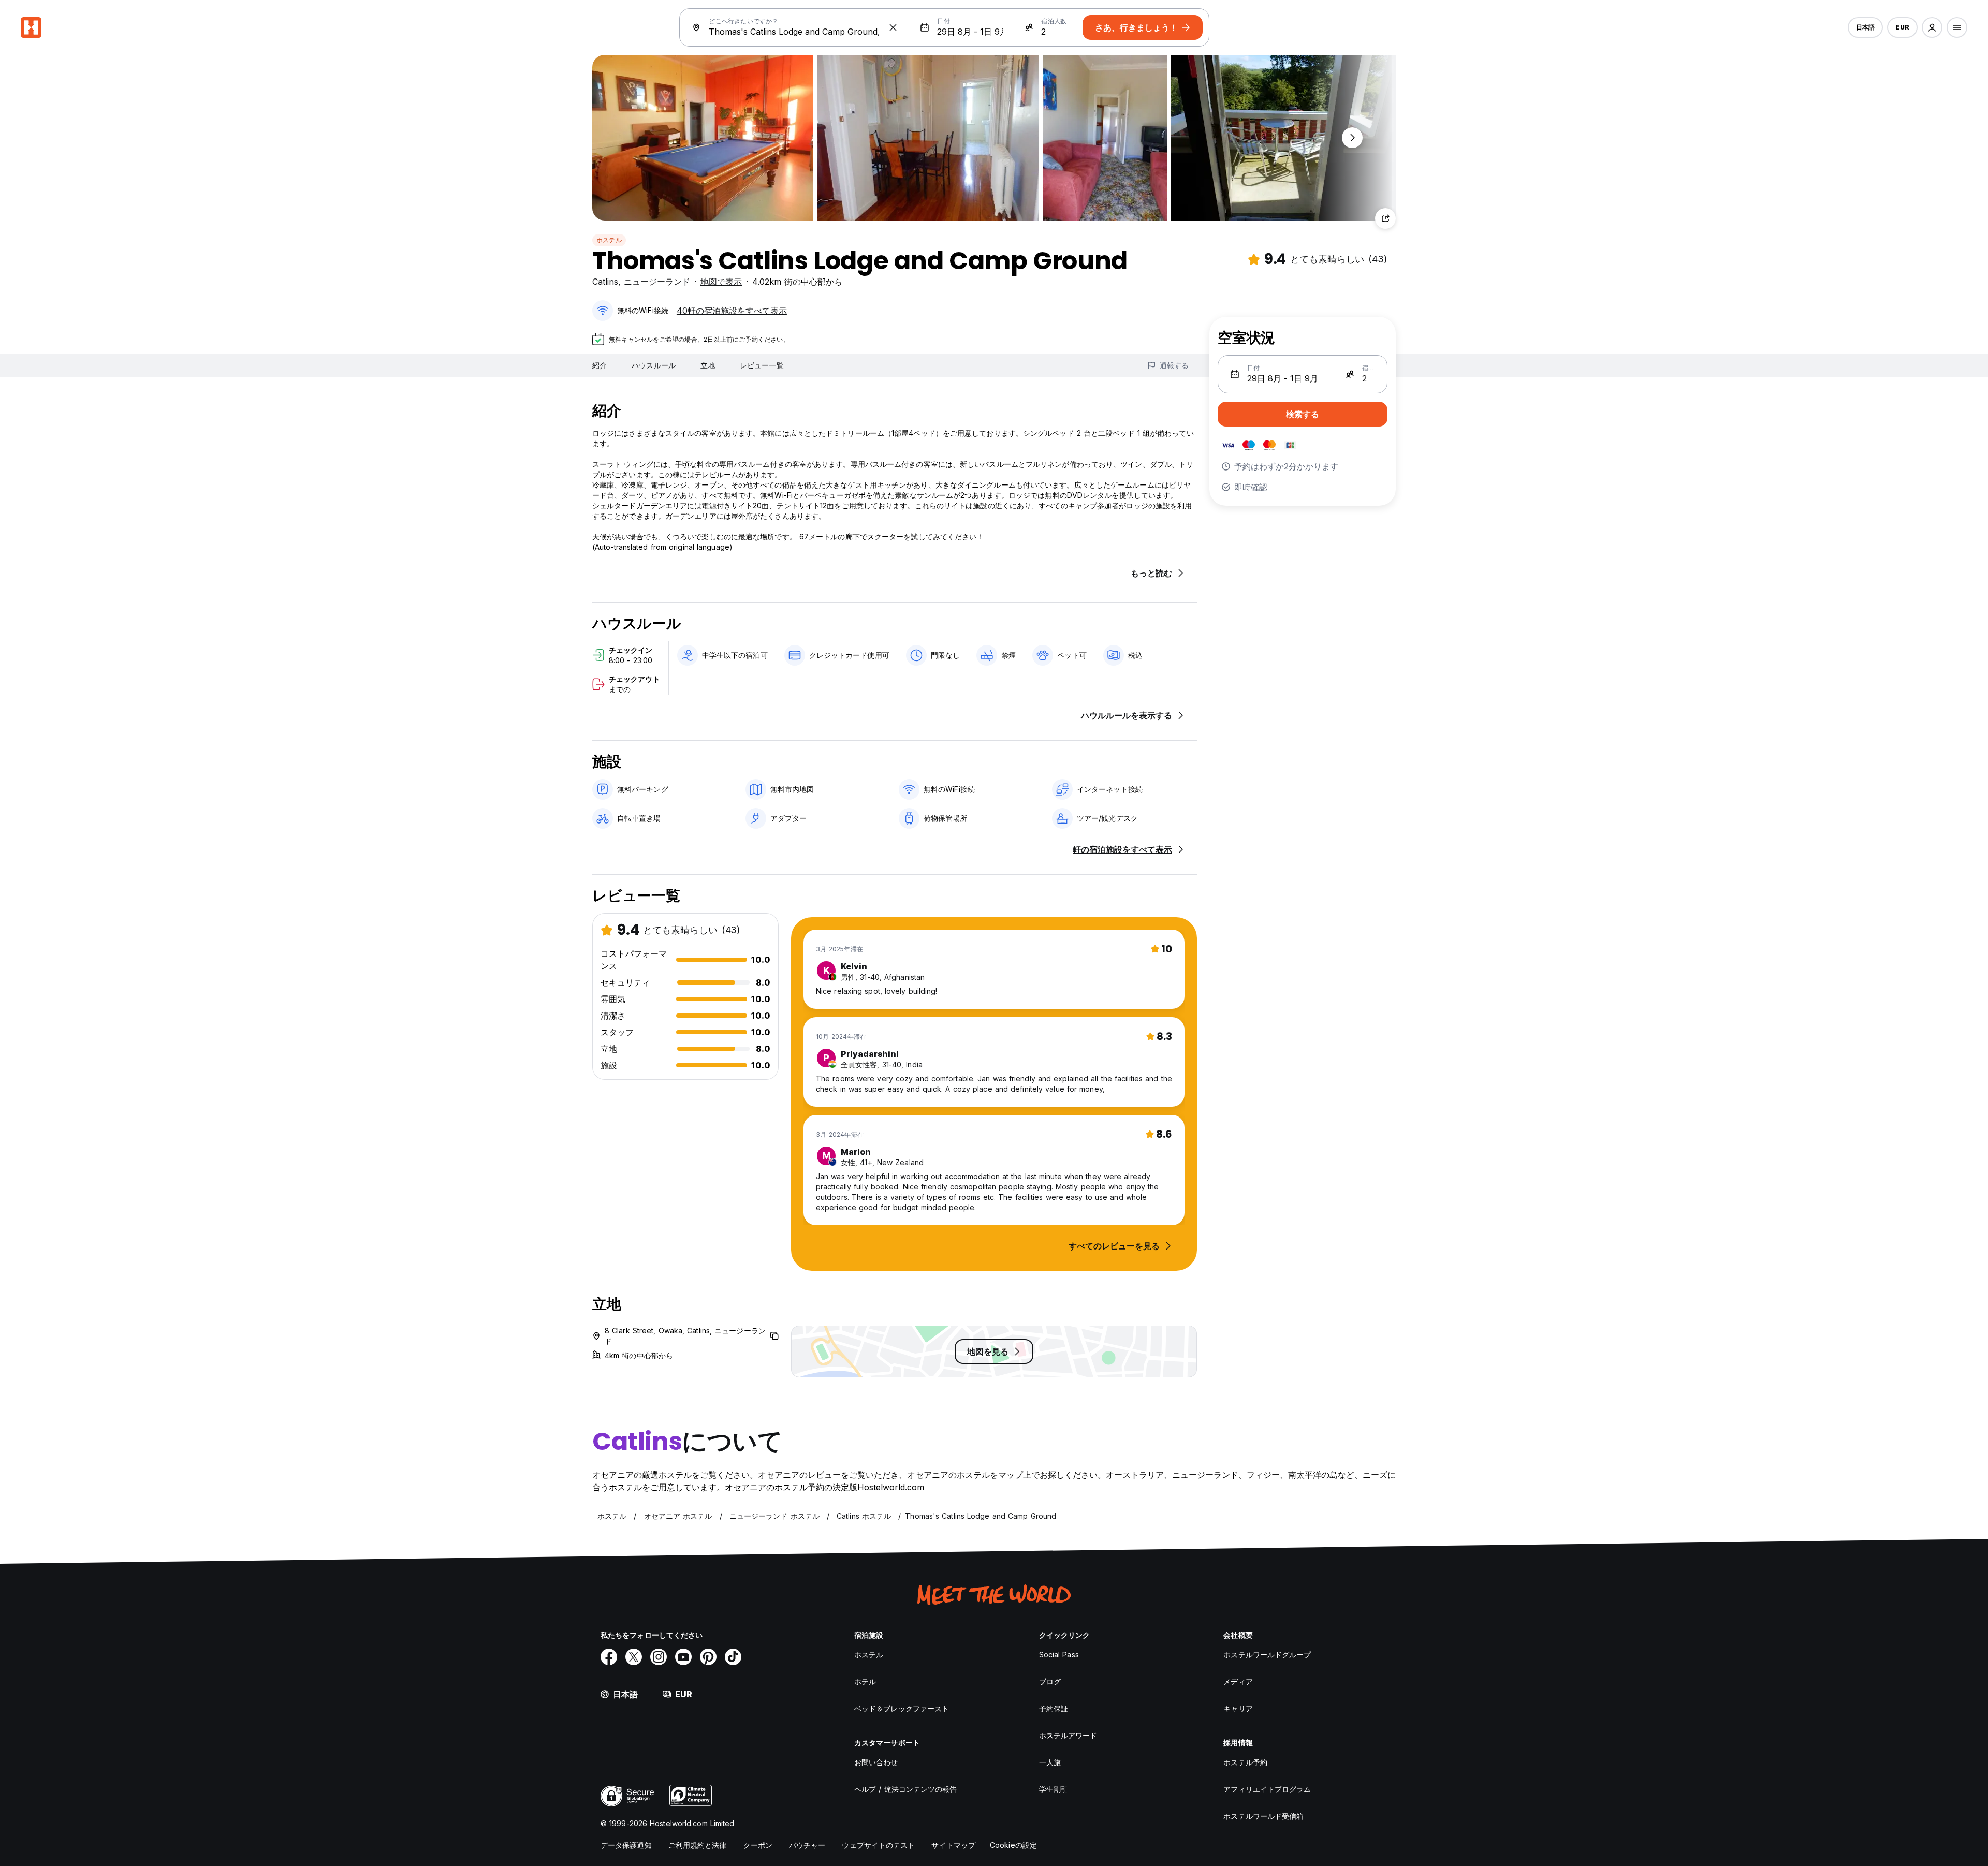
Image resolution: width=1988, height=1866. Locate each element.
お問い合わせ (876, 1762)
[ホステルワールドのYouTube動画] (683, 1657)
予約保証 (1054, 1708)
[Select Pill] (1932, 27)
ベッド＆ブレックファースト (902, 1708)
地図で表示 (721, 282)
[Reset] (893, 27)
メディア (1238, 1681)
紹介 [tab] (600, 365)
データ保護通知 (626, 1845)
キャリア (1238, 1708)
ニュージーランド (657, 282)
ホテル (865, 1681)
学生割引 (1054, 1789)
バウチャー (807, 1845)
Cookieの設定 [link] (1013, 1845)
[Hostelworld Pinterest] (708, 1657)
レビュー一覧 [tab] (762, 365)
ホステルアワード (1068, 1735)
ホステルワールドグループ (1267, 1655)
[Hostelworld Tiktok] (733, 1657)
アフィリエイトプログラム (1267, 1789)
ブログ (1050, 1681)
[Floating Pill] (1352, 138)
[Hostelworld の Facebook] (609, 1657)
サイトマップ (953, 1845)
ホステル (609, 240)
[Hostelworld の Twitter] (634, 1657)
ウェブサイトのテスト (878, 1845)
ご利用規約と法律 (698, 1845)
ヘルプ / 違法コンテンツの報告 (906, 1789)
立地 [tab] (708, 365)
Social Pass (1059, 1655)
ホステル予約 (1245, 1762)
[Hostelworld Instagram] (659, 1657)
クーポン (758, 1845)
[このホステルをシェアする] (1385, 218)
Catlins (605, 282)
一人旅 (1050, 1762)
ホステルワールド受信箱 (1263, 1816)
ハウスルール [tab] (654, 365)
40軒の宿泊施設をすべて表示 (732, 311)
